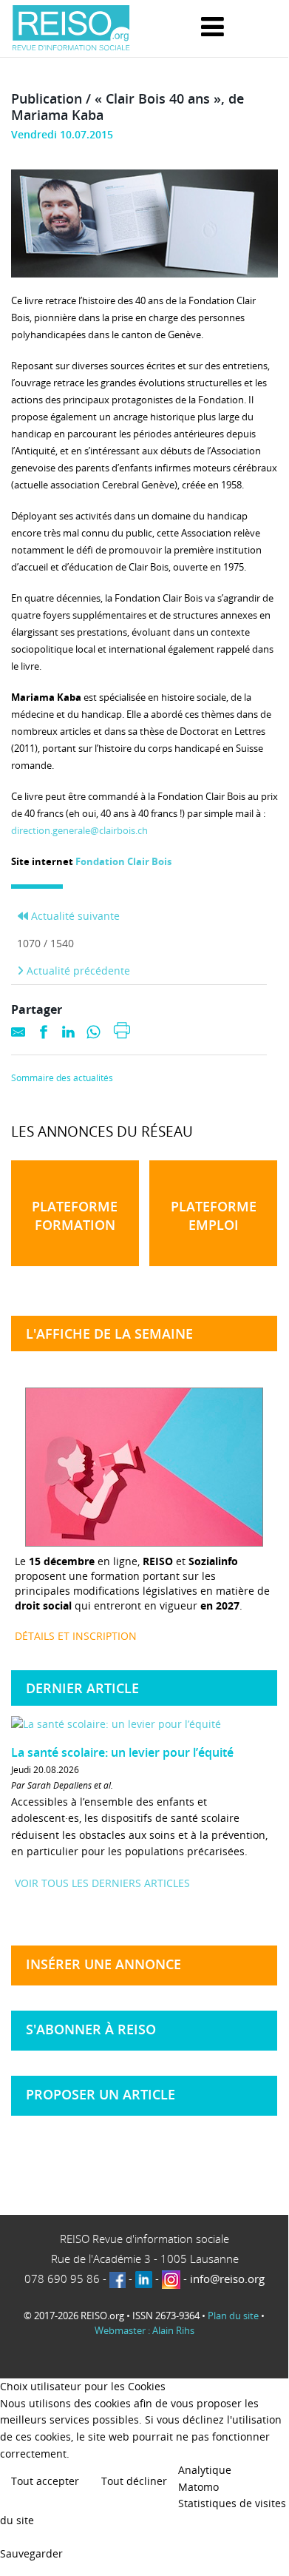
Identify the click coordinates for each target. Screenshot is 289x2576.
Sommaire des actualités (62, 1078)
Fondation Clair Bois (123, 861)
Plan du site (233, 2316)
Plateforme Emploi (214, 1215)
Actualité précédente (77, 971)
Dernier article (82, 1688)
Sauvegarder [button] (31, 2553)
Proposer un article (101, 2094)
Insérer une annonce (103, 1964)
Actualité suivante (74, 916)
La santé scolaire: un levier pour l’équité (122, 1752)
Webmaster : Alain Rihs (144, 2330)
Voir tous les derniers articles (102, 1883)
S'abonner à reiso (91, 2029)
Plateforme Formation (75, 1215)
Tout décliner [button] (134, 2481)
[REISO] (71, 28)
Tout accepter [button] (45, 2481)
